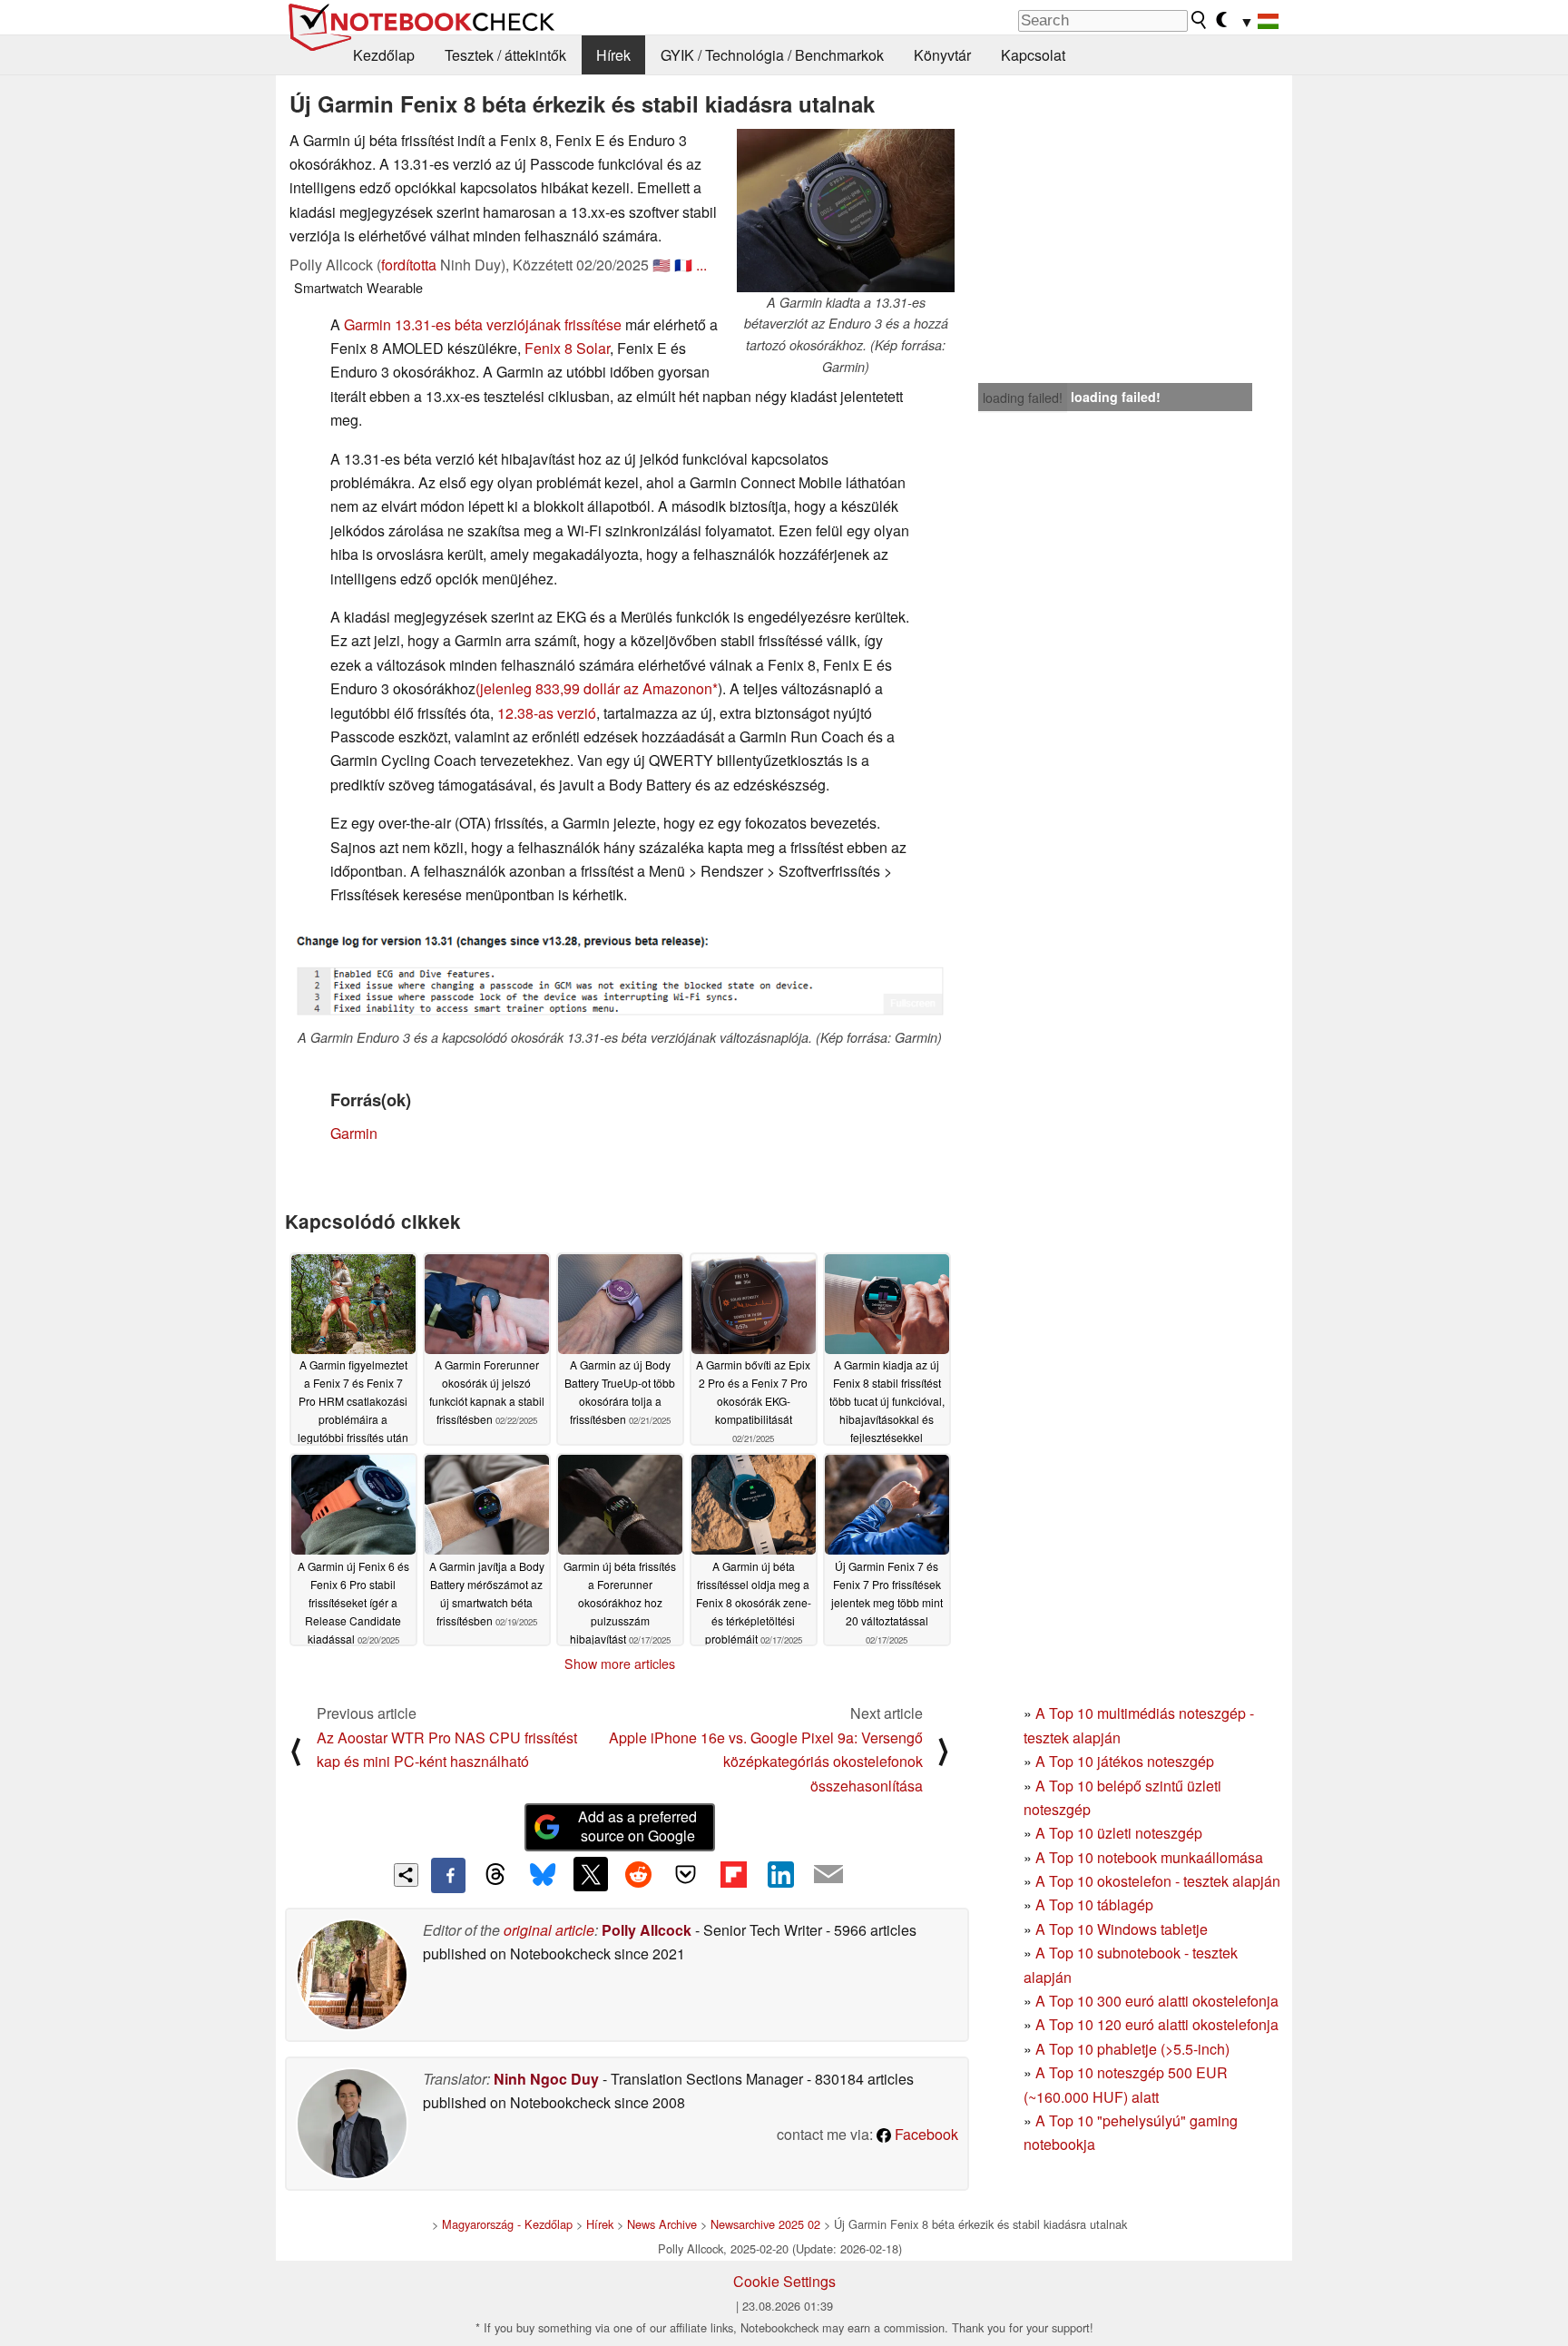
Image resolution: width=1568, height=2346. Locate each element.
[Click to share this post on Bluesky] (543, 1875)
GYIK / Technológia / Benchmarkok (772, 55)
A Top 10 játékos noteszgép (1125, 1761)
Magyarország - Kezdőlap (507, 2224)
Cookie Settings (784, 2281)
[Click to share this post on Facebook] (448, 1875)
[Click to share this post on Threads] (495, 1875)
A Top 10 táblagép (1094, 1904)
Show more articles (620, 1664)
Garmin (354, 1133)
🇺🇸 (661, 265)
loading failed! (1023, 398)
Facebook (925, 2134)
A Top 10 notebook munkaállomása (1149, 1857)
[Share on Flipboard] (733, 1874)
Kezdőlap (384, 55)
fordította (409, 265)
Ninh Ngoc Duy (546, 2079)
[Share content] (406, 1875)
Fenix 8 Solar (567, 348)
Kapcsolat (1033, 55)
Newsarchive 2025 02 (765, 2224)
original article (549, 1930)
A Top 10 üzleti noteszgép (1119, 1833)
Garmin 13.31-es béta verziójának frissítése (483, 324)
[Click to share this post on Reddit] (638, 1874)
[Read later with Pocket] (686, 1874)
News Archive (662, 2224)
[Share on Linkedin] (780, 1874)
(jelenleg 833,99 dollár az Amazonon (594, 688)
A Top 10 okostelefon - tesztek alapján (1158, 1881)
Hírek (613, 55)
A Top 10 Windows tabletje (1122, 1929)
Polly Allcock (647, 1930)
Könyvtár (942, 55)
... (701, 265)
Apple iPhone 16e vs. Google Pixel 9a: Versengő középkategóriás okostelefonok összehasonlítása (766, 1762)
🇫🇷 (683, 265)
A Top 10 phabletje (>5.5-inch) (1132, 2049)
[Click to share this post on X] (591, 1874)
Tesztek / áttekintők (505, 55)
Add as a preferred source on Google (637, 1826)
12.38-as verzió (547, 713)
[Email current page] (828, 1875)
